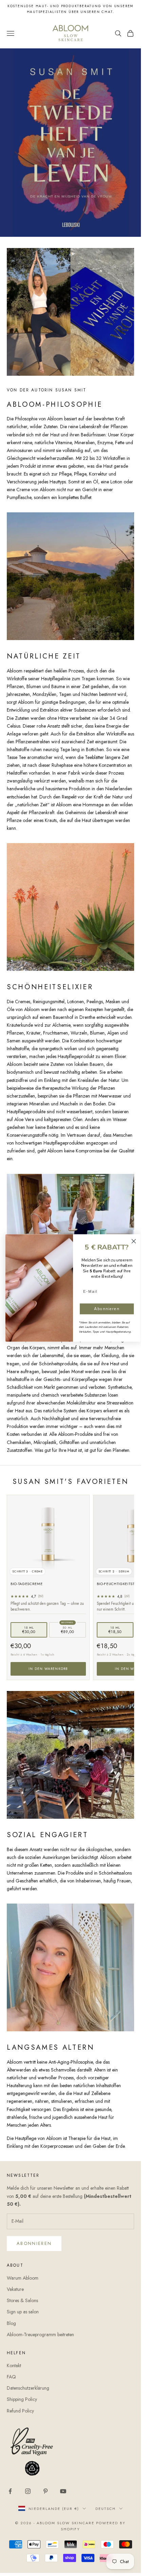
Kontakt (14, 2365)
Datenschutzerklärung (28, 2388)
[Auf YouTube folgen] (63, 2491)
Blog (11, 2323)
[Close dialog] (134, 1241)
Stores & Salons (22, 2300)
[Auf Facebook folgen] (10, 2491)
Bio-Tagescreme (26, 1584)
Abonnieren (34, 2243)
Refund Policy (20, 2411)
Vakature (15, 2289)
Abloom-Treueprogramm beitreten (40, 2334)
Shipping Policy (22, 2399)
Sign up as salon (23, 2312)
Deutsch (106, 2509)
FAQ (11, 2377)
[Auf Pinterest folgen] (45, 2491)
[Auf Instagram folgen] (28, 2491)
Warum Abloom (23, 2278)
